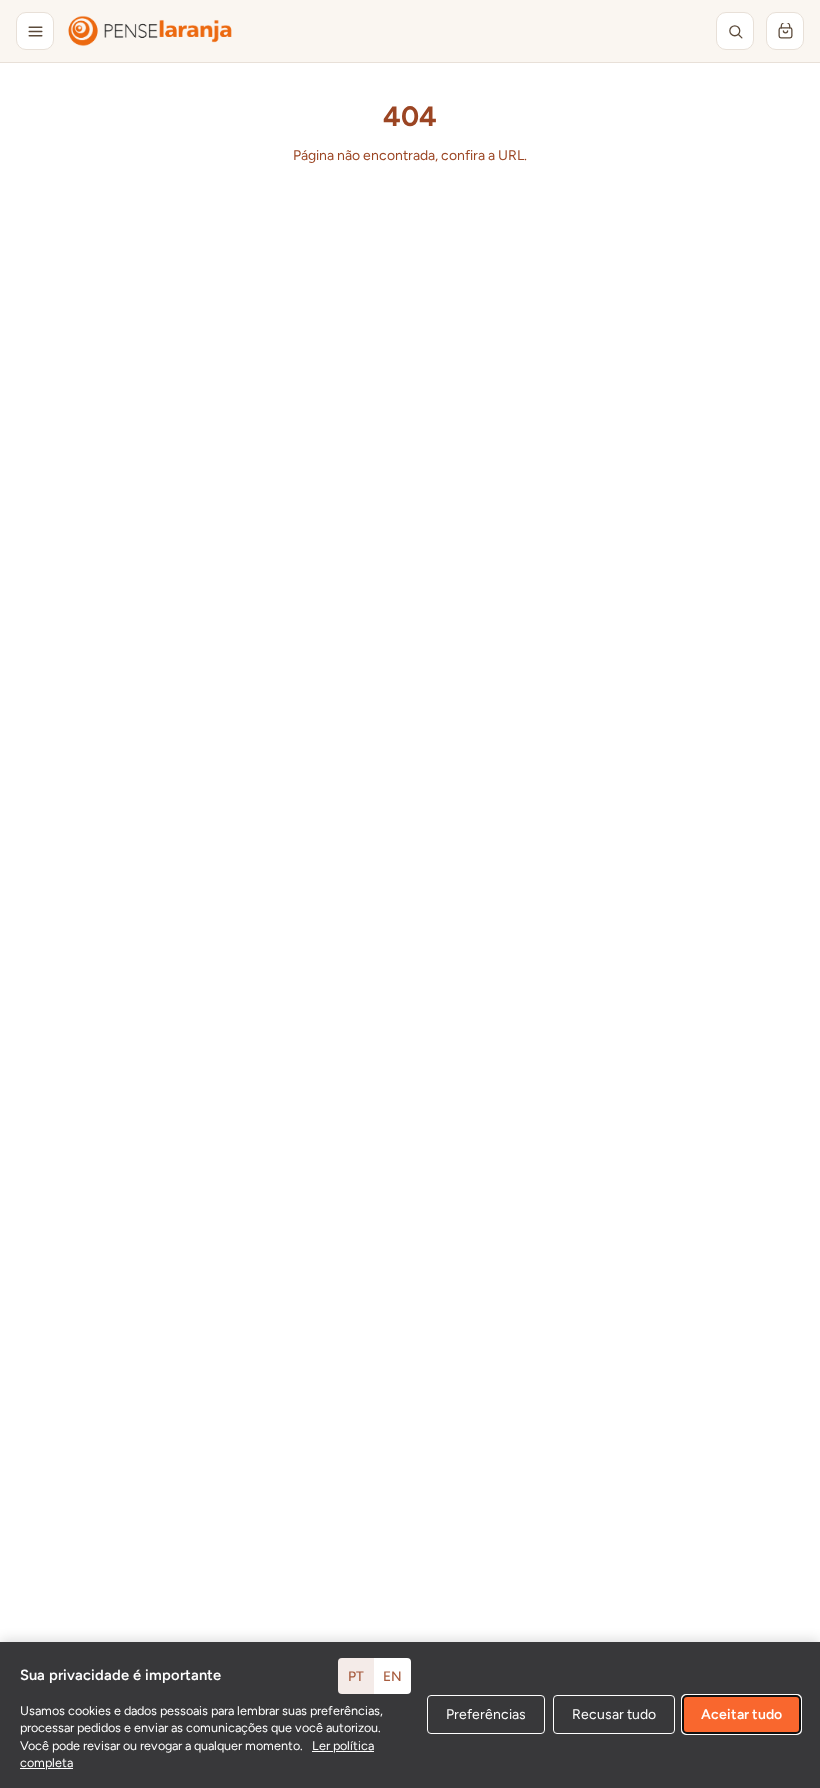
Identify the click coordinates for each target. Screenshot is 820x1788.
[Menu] (35, 31)
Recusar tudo (614, 1714)
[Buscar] (735, 31)
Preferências (486, 1714)
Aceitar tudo (741, 1714)
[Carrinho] (785, 31)
